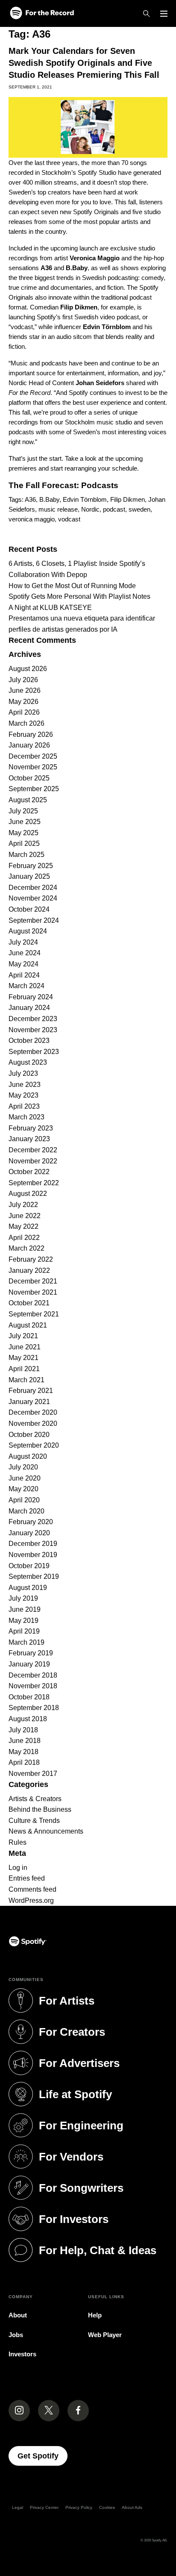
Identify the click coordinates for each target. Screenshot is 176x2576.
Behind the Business (40, 1809)
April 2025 (24, 843)
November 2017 (33, 1774)
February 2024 (31, 997)
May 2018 (23, 1752)
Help (95, 2315)
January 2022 (29, 1270)
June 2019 (25, 1609)
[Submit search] (162, 536)
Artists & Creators (35, 1799)
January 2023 (29, 1139)
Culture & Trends (34, 1821)
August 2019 (28, 1588)
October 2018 (29, 1697)
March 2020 (26, 1511)
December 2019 (33, 1544)
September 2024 (34, 920)
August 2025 (28, 800)
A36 (30, 499)
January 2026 (29, 745)
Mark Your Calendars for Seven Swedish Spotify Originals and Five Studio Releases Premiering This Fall (84, 63)
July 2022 (23, 1205)
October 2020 (29, 1435)
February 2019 (31, 1653)
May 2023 (23, 1095)
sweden (139, 509)
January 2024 (29, 1008)
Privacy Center (44, 2507)
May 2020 (23, 1489)
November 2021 (33, 1292)
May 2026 (23, 702)
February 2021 (31, 1391)
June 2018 (25, 1741)
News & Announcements (46, 1831)
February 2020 (31, 1522)
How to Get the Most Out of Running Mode (72, 586)
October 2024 (29, 909)
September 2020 (34, 1445)
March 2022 (26, 1248)
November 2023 (33, 1030)
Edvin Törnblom (85, 499)
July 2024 (23, 942)
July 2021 (23, 1336)
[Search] (147, 14)
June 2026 (25, 690)
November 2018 (33, 1686)
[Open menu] (164, 14)
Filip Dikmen (128, 499)
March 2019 (26, 1642)
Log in (18, 1868)
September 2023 (34, 1052)
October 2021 (29, 1303)
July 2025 (23, 811)
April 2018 (24, 1762)
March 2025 (26, 855)
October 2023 (29, 1041)
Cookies (107, 2507)
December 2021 (33, 1281)
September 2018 (34, 1708)
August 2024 (28, 931)
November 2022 (33, 1161)
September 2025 (34, 789)
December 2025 (33, 756)
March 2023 (26, 1117)
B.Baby (49, 499)
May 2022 (23, 1226)
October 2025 (29, 778)
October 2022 (29, 1172)
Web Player (105, 2335)
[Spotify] (42, 13)
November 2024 (33, 898)
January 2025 (29, 876)
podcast (114, 509)
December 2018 (33, 1675)
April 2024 (24, 975)
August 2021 (28, 1325)
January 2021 (29, 1402)
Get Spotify (43, 2456)
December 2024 (33, 888)
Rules (18, 1842)
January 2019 (29, 1664)
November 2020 (33, 1423)
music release (58, 509)
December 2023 (33, 1019)
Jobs (16, 2335)
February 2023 (31, 1128)
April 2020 (24, 1500)
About (18, 2315)
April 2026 (24, 712)
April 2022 (24, 1238)
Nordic (90, 509)
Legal (18, 2507)
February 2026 (31, 735)
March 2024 (26, 986)
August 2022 (28, 1194)
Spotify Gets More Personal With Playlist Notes (79, 596)
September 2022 (34, 1183)
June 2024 (25, 953)
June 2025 (25, 822)
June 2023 (25, 1085)
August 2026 (28, 669)
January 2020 (29, 1533)
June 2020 (25, 1478)
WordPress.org (31, 1900)
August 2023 (28, 1062)
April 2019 (24, 1631)
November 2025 (33, 767)
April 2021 (24, 1369)
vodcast (69, 519)
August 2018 (28, 1719)
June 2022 (25, 1216)
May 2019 (23, 1621)
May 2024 (23, 964)
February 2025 (31, 866)
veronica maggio (32, 519)
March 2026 (26, 723)
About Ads (132, 2507)
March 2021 (26, 1380)
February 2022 (31, 1259)
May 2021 (23, 1358)
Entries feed (27, 1878)
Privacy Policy (79, 2507)
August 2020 (28, 1456)
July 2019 (23, 1598)
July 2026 (23, 680)
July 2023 (23, 1073)
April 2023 (24, 1106)
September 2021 (34, 1314)
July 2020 (23, 1467)
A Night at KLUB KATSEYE (50, 608)
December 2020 (33, 1412)
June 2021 (25, 1347)
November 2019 (33, 1555)
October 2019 (29, 1566)
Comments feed (32, 1889)
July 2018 (23, 1730)
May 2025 (23, 833)
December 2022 (33, 1150)
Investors (22, 2354)
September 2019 (34, 1577)
